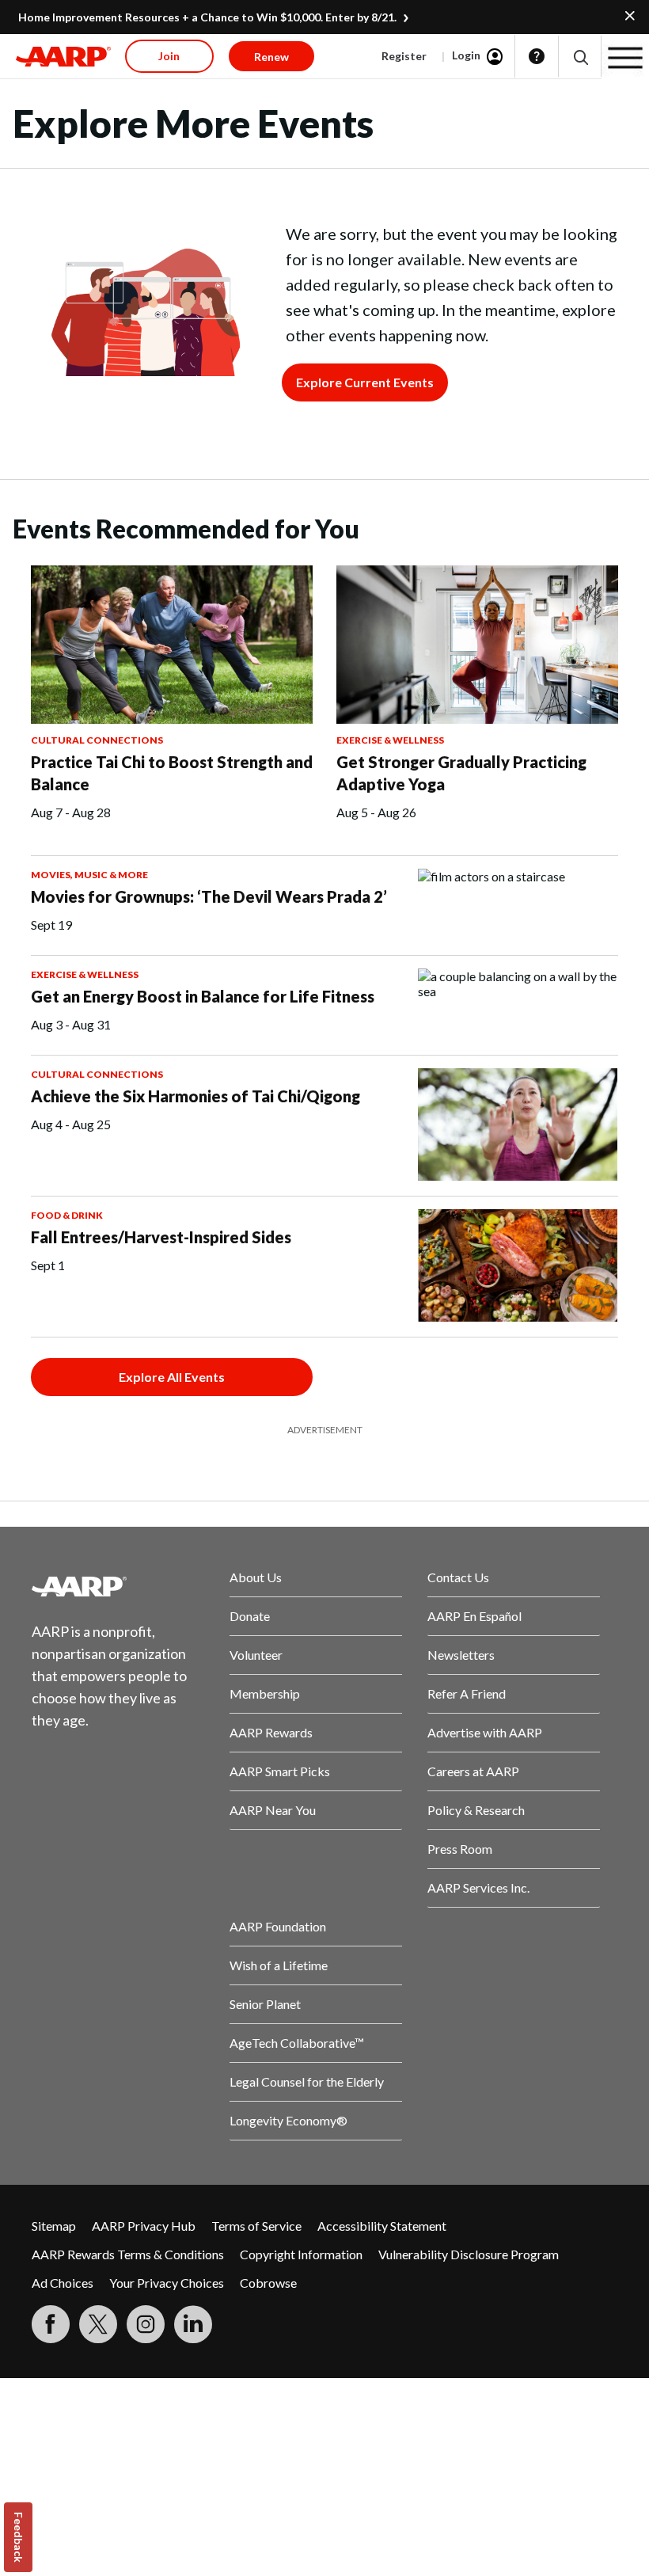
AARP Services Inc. (478, 1887)
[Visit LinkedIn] (193, 2324)
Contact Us (458, 1577)
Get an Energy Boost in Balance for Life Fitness (203, 996)
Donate (250, 1616)
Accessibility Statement (382, 2226)
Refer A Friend (467, 1693)
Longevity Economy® (288, 2120)
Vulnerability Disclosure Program (469, 2254)
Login (466, 55)
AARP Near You (273, 1810)
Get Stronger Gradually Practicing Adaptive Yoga (461, 773)
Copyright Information (301, 2254)
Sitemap (54, 2226)
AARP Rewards (271, 1732)
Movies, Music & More (89, 875)
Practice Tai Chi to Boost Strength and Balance (172, 773)
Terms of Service (256, 2226)
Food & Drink (67, 1215)
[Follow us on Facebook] (51, 2324)
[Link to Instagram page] (146, 2324)
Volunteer (256, 1655)
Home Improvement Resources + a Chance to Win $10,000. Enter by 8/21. (207, 17)
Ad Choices (63, 2283)
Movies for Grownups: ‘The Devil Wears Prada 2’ (209, 896)
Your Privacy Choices (167, 2283)
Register (404, 56)
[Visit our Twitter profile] (98, 2324)
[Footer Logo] (118, 1586)
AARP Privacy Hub (144, 2226)
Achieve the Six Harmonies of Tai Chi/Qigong (195, 1096)
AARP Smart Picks (280, 1771)
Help (537, 56)
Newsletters (461, 1655)
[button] (580, 57)
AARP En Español (474, 1616)
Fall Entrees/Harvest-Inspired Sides (161, 1237)
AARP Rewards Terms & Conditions (128, 2254)
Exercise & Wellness (390, 740)
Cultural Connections (97, 740)
